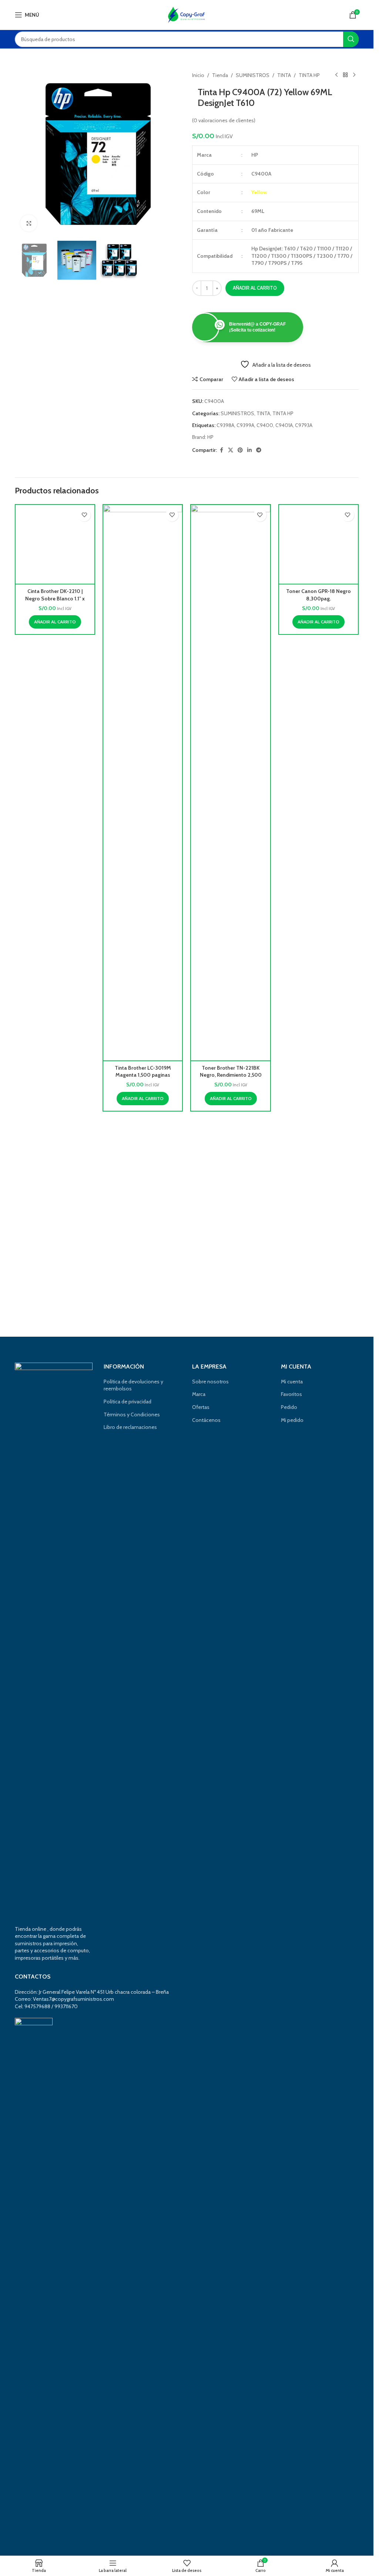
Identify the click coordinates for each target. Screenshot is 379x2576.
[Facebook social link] (221, 450)
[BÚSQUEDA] (351, 39)
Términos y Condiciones (132, 1414)
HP (210, 437)
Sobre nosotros (210, 1382)
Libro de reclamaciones (130, 1427)
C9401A (284, 425)
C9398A (225, 425)
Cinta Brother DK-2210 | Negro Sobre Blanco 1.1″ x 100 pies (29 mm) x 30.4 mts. (55, 1075)
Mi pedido (292, 1420)
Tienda (220, 75)
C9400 (265, 425)
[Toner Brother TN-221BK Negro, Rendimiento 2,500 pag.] (230, 783)
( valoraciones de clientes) (224, 120)
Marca (199, 1394)
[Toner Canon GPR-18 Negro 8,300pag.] (318, 783)
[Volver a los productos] (345, 75)
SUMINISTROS (253, 75)
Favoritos (291, 1394)
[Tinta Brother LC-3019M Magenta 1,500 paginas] (143, 783)
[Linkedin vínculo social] (249, 450)
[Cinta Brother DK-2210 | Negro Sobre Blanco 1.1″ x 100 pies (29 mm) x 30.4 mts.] (55, 783)
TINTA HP (309, 75)
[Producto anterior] (336, 75)
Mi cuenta (292, 1382)
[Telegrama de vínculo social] (259, 450)
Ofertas (201, 1407)
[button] (55, 1099)
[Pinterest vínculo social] (240, 450)
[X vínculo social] (231, 450)
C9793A (304, 425)
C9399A (245, 425)
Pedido (289, 1407)
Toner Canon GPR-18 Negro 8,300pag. (318, 1072)
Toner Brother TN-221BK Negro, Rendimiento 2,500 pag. (231, 1075)
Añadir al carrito (255, 288)
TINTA (284, 75)
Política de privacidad (128, 1402)
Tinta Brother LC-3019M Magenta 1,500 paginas (143, 1072)
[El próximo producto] (354, 75)
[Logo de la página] (187, 14)
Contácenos (206, 1420)
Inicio (198, 75)
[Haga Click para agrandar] (29, 223)
